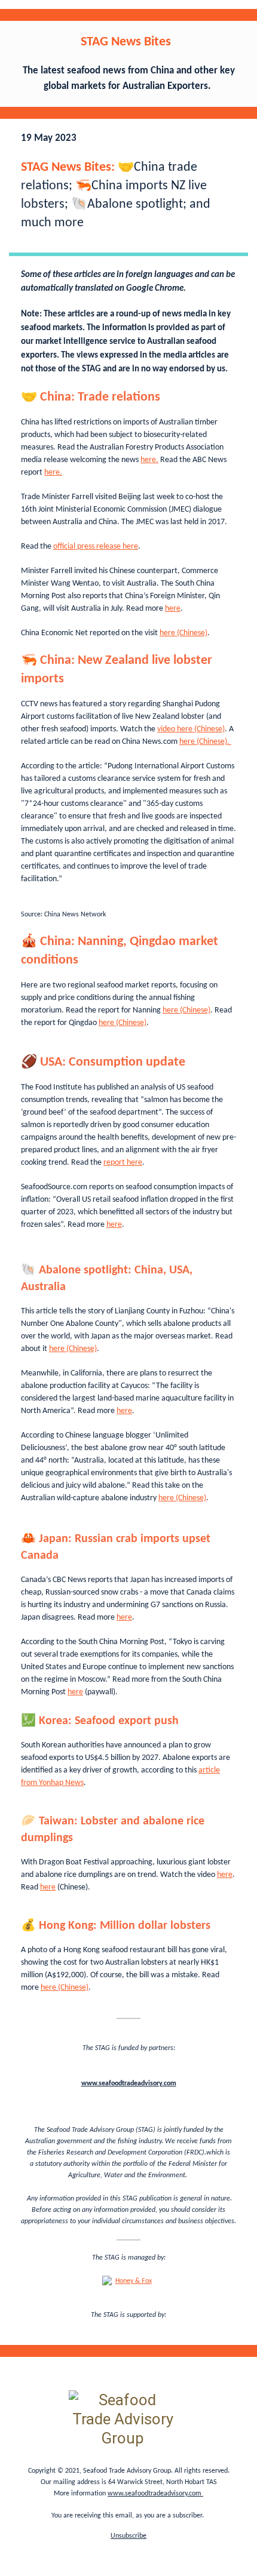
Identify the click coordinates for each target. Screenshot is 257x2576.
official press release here (96, 547)
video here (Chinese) (191, 729)
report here (123, 1163)
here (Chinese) (183, 633)
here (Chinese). (205, 742)
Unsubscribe (128, 2536)
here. (149, 460)
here (173, 609)
